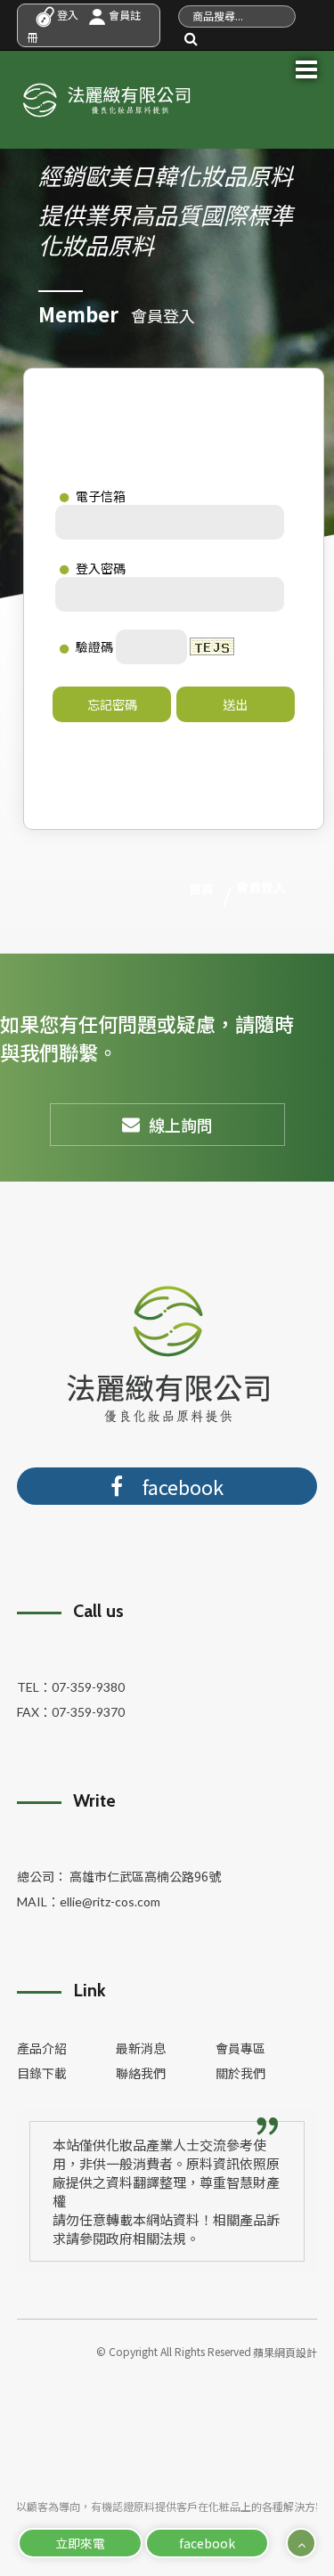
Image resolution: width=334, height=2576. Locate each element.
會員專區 (240, 2048)
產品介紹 (42, 2048)
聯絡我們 (141, 2073)
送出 (235, 704)
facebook (207, 2543)
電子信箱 (99, 496)
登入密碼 (99, 568)
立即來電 (80, 2543)
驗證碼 (93, 646)
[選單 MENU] (306, 66)
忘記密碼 (112, 704)
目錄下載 (42, 2073)
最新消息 (141, 2048)
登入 (66, 15)
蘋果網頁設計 (285, 2352)
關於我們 (240, 2073)
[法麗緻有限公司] (106, 97)
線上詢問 (181, 1125)
